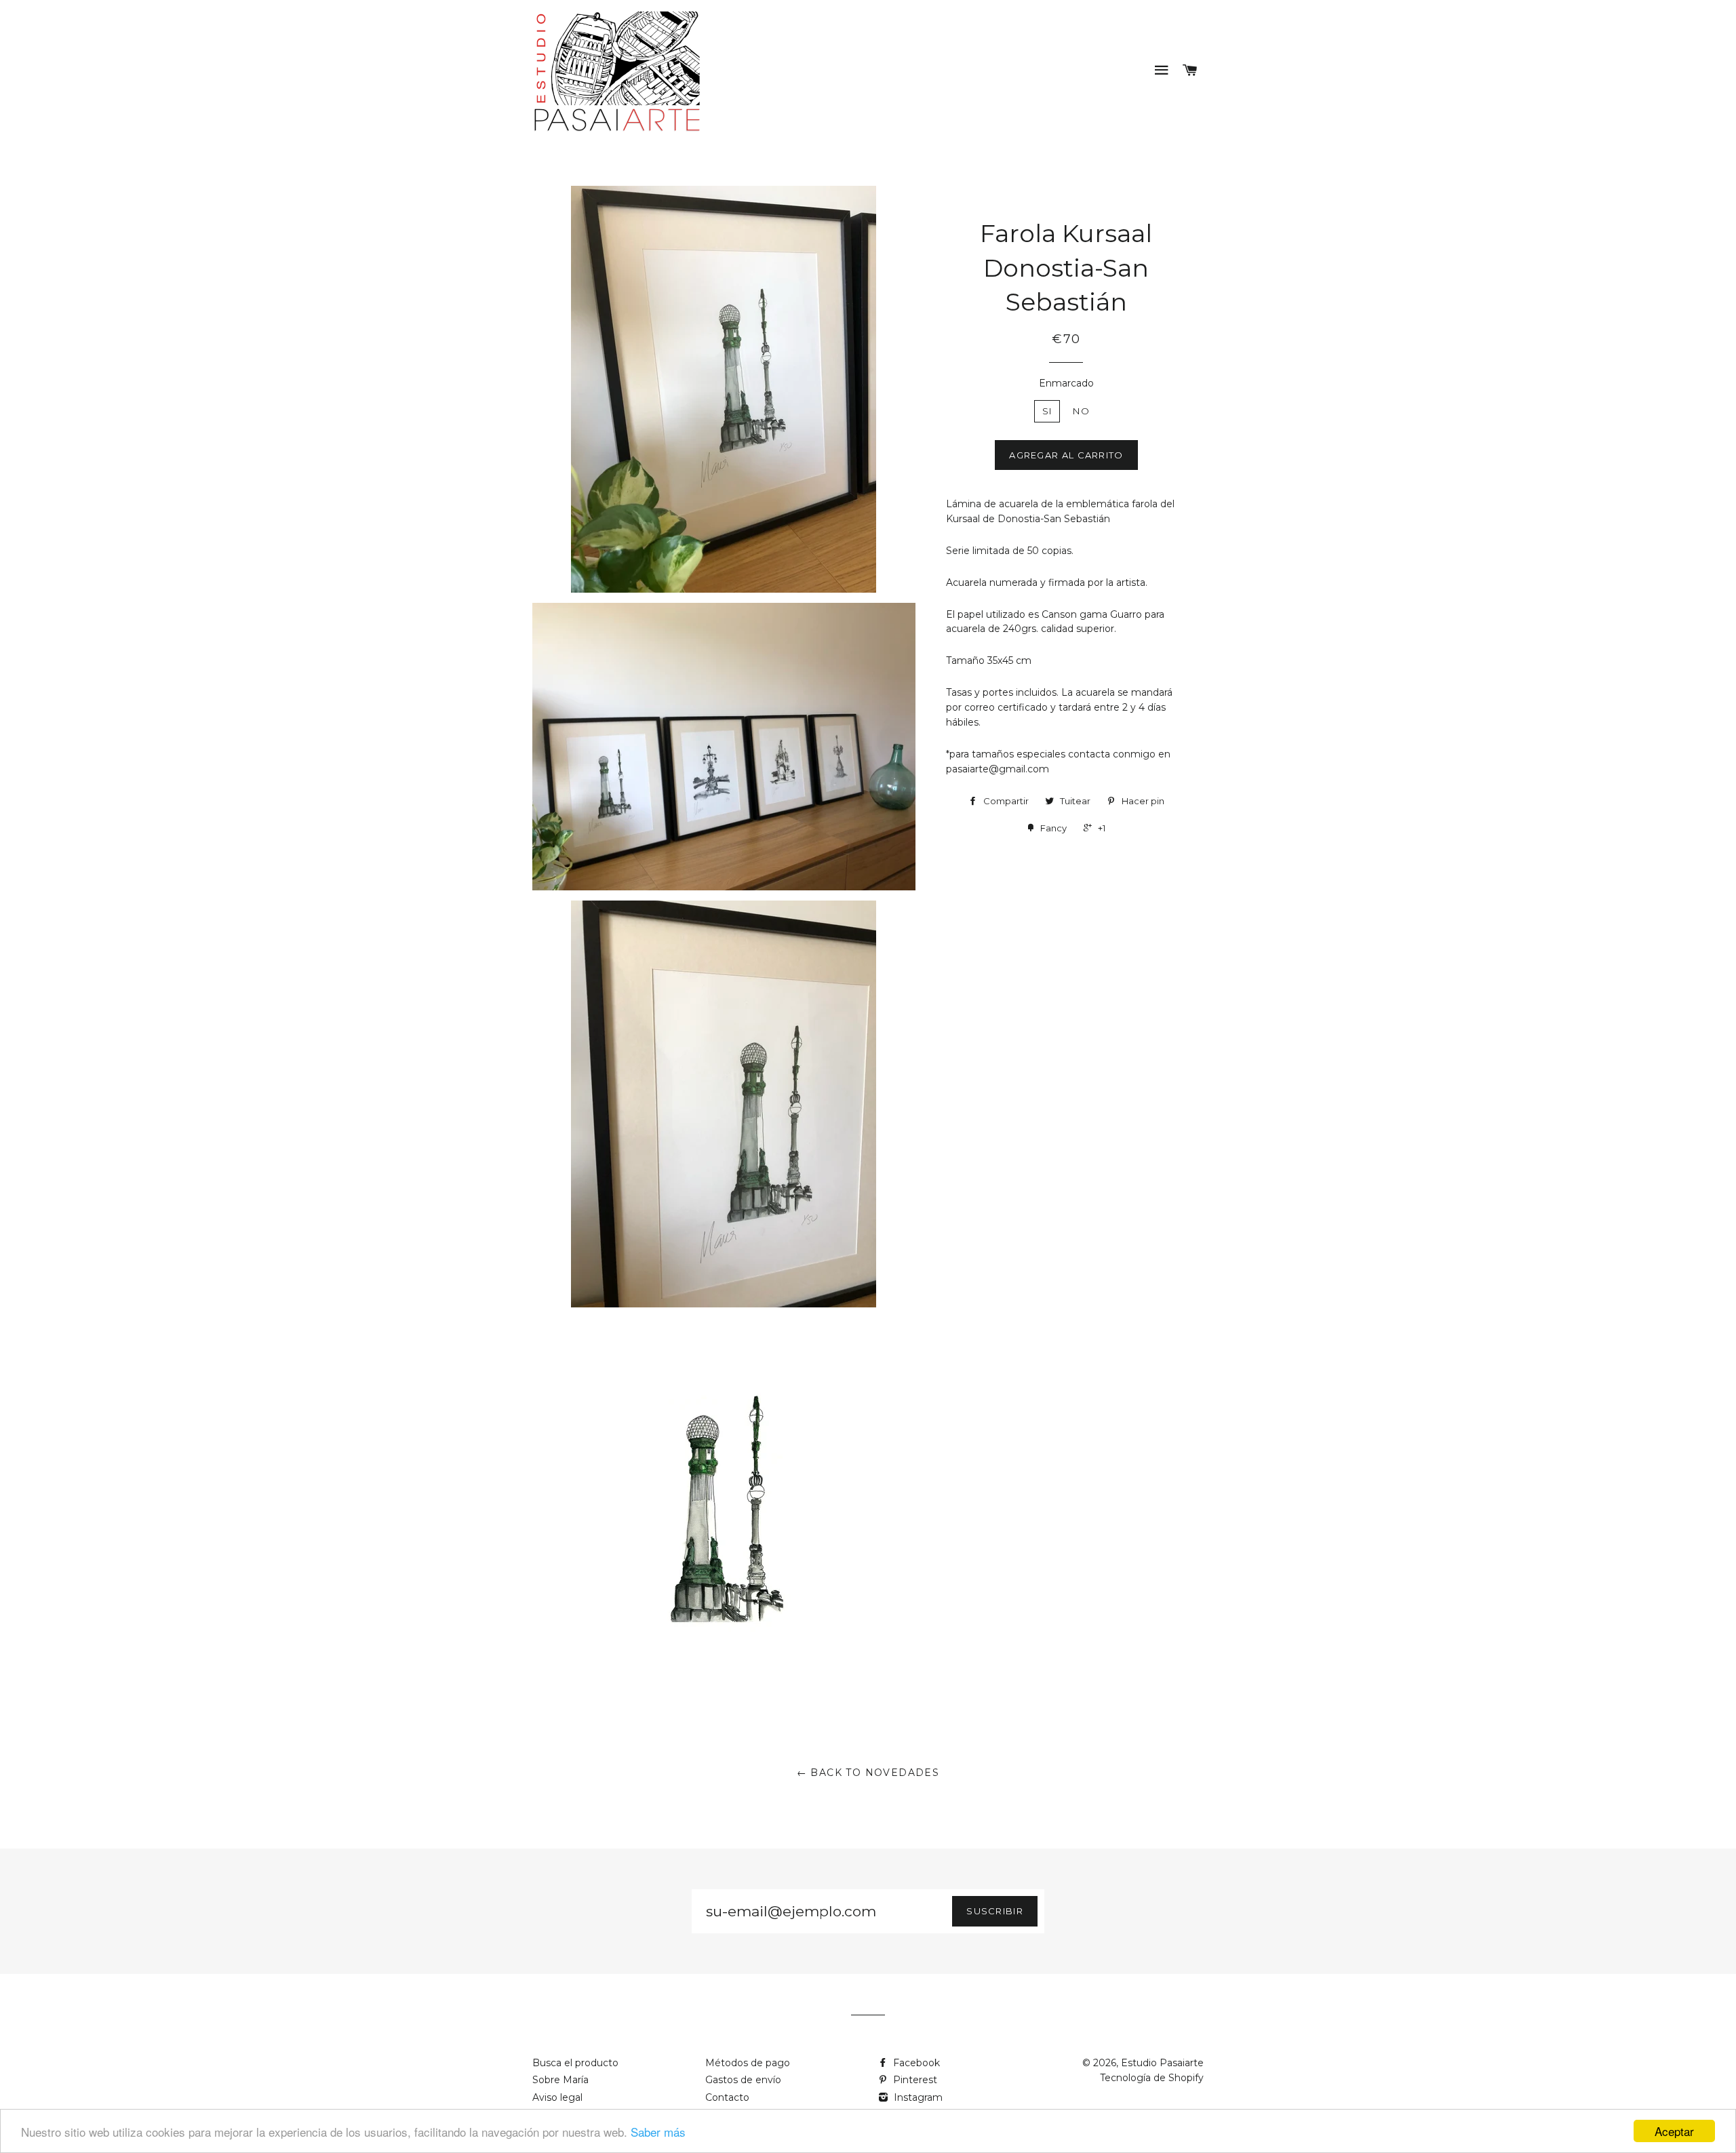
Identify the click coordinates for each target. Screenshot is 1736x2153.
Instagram (917, 2097)
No (1081, 411)
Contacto (727, 2097)
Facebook (915, 2063)
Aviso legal (557, 2097)
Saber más (658, 2132)
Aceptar (1674, 2131)
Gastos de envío (743, 2080)
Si (1047, 411)
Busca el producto (575, 2063)
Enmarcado (1066, 383)
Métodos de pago (748, 2063)
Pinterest (914, 2080)
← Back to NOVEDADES (868, 1773)
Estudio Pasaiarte (1162, 2063)
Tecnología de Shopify (1152, 2078)
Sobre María (560, 2080)
